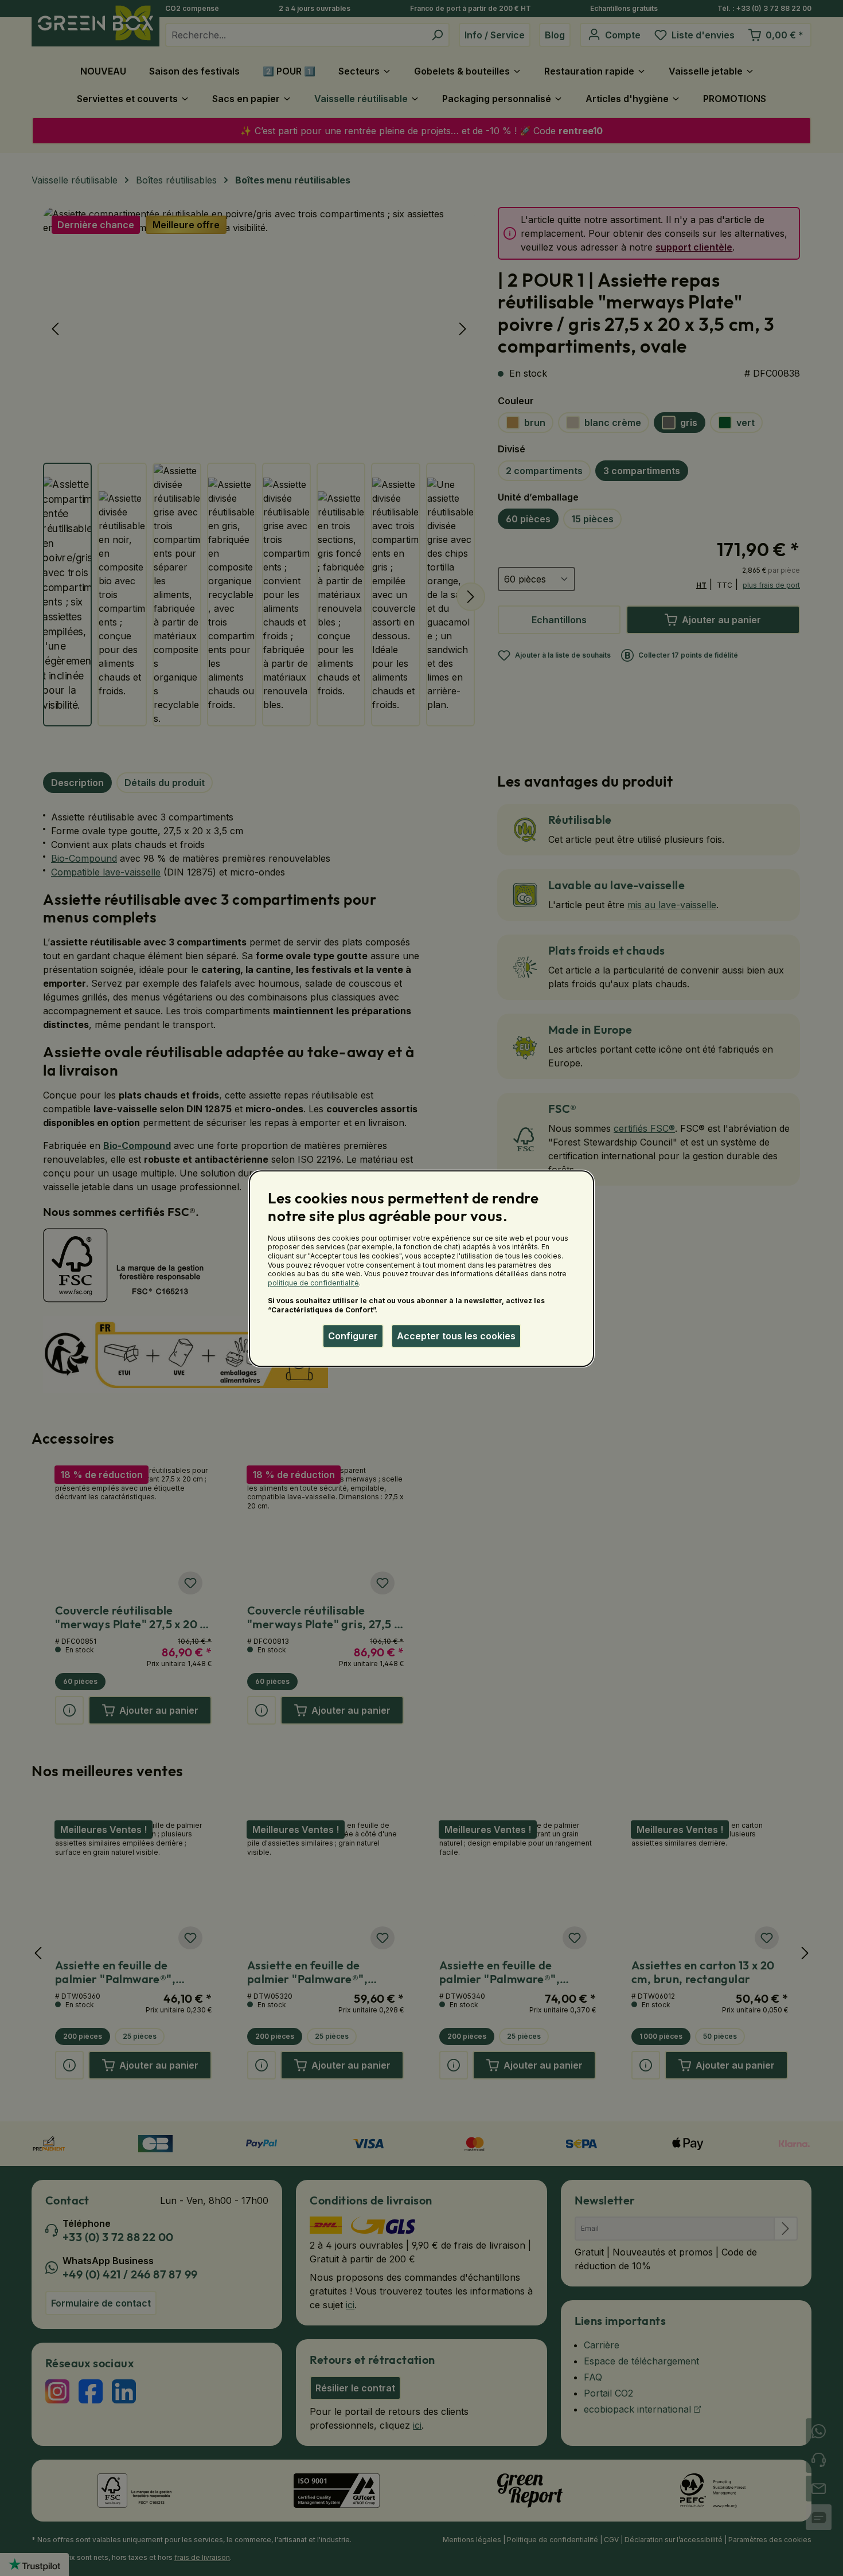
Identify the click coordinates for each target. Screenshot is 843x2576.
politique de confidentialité (313, 1283)
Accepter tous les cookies (456, 1336)
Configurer (353, 1336)
